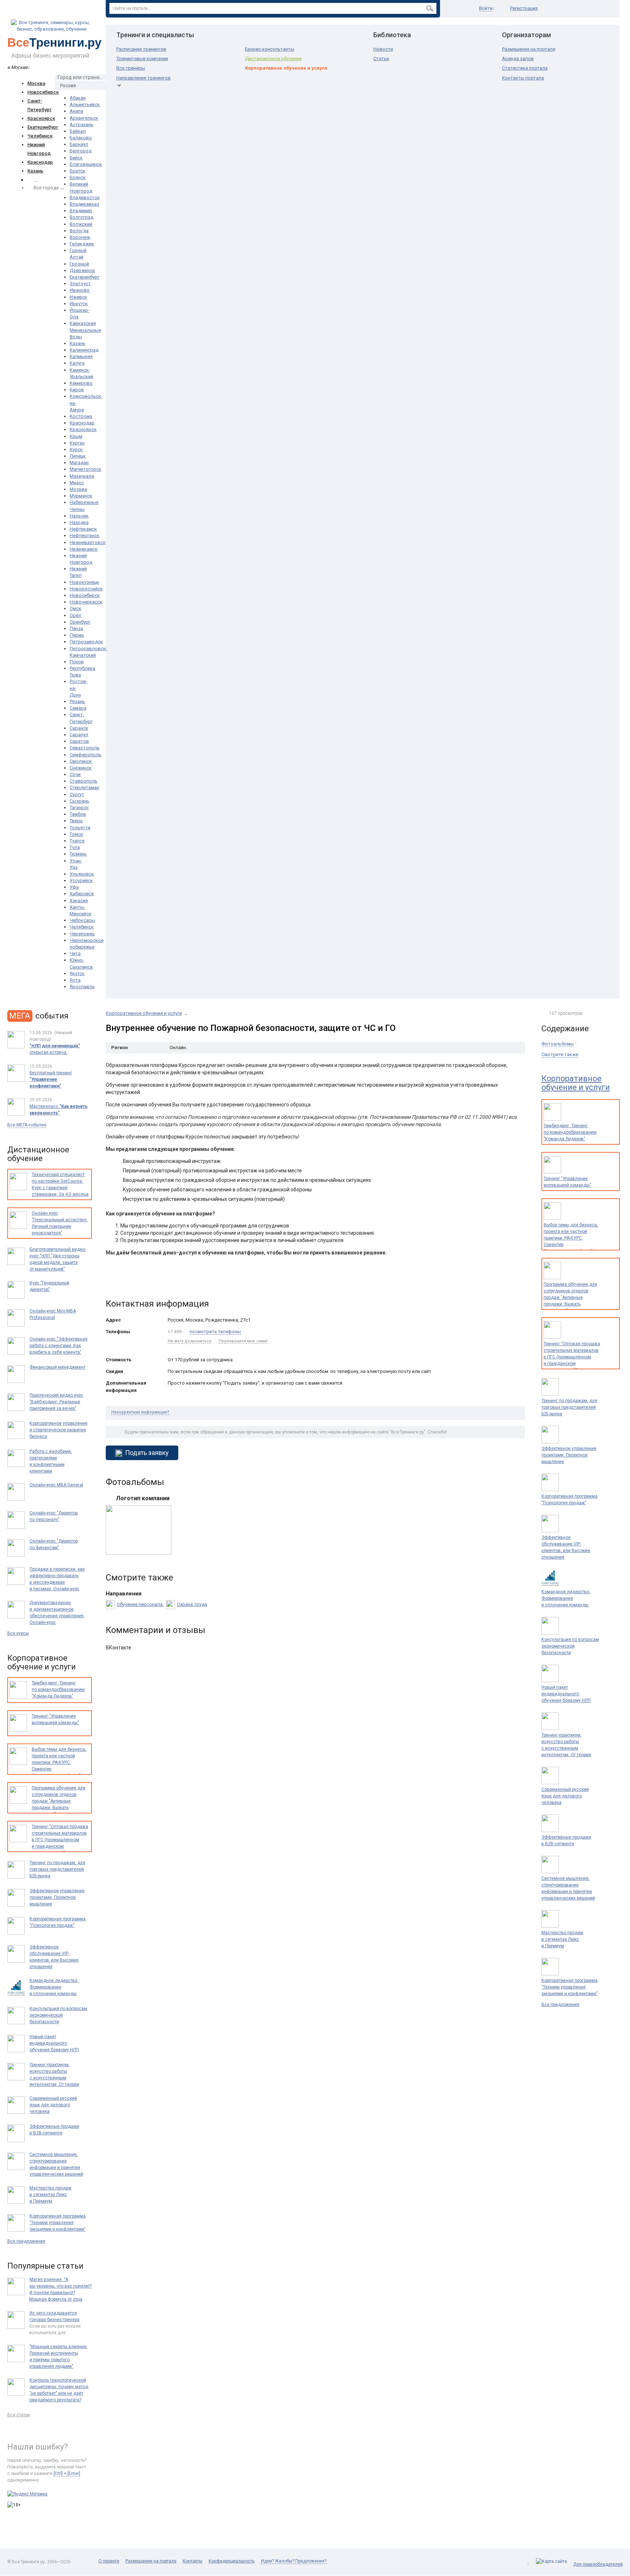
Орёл (75, 615)
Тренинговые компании (142, 59)
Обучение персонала (140, 1604)
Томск (76, 834)
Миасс (77, 483)
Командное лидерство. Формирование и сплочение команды (566, 1598)
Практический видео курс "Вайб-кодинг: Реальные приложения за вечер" (56, 1402)
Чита (75, 953)
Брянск (78, 177)
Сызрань (79, 801)
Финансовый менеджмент (57, 1367)
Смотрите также (560, 1054)
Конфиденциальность (232, 2561)
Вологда (79, 231)
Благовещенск (86, 164)
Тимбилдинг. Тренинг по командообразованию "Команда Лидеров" (570, 1132)
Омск (75, 608)
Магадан (79, 463)
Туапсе (77, 841)
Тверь (76, 821)
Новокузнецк (84, 582)
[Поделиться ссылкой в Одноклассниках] (127, 1280)
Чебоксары (82, 920)
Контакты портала (523, 78)
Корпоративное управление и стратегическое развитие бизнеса (59, 1430)
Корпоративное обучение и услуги (286, 68)
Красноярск (41, 118)
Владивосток (85, 197)
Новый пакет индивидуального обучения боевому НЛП (566, 1694)
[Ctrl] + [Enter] (67, 2474)
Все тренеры (131, 68)
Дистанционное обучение (273, 59)
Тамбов (78, 814)
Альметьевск (85, 104)
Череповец (82, 934)
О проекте (109, 2561)
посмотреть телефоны (215, 1332)
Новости (383, 49)
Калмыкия (81, 356)
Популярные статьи (45, 2266)
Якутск (77, 973)
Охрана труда (192, 1604)
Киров (77, 390)
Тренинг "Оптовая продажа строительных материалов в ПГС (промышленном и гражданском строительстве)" (572, 1357)
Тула (75, 847)
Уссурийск (81, 880)
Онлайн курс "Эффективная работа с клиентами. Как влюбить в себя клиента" (59, 1346)
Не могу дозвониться (190, 1341)
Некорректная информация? (140, 1412)
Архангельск (84, 118)
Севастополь (85, 748)
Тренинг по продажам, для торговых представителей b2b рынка (569, 1407)
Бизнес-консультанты (270, 49)
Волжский (81, 224)
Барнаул (79, 144)
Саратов (79, 741)
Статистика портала (525, 68)
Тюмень (78, 854)
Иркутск (79, 304)
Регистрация (524, 8)
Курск (76, 449)
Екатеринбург (43, 127)
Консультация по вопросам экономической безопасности (570, 1646)
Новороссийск (86, 589)
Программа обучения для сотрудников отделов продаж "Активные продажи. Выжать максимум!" (570, 1297)
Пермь (77, 635)
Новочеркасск (86, 602)
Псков (77, 662)
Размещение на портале (529, 49)
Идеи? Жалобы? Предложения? (294, 2561)
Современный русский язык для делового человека (565, 1796)
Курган (77, 443)
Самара (78, 708)
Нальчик (79, 516)
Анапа (76, 111)
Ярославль (82, 987)
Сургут (77, 794)
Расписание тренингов (141, 49)
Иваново (80, 290)
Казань (35, 171)
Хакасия (79, 901)
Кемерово (81, 383)
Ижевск (78, 297)
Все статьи (19, 2415)
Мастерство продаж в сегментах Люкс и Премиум (562, 1939)
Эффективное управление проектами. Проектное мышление (569, 1455)
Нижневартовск (88, 542)
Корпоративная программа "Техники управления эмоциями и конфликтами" (569, 1987)
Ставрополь (83, 781)
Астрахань (81, 125)
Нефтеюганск (85, 536)
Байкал (78, 131)
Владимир (81, 211)
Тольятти (80, 828)
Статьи (381, 59)
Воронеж (80, 237)
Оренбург (80, 622)
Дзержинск (82, 270)
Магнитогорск (85, 469)
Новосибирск (43, 92)
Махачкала (82, 476)
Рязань (77, 701)
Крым (76, 436)
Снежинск (81, 768)
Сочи (75, 774)
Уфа (74, 887)
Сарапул (79, 735)
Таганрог (79, 808)
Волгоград (81, 217)
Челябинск (40, 136)
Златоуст (80, 284)
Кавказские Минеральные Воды (85, 330)
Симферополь (85, 755)
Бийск (76, 158)
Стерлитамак (84, 787)
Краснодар (40, 162)
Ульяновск (82, 874)
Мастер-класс (59, 1110)
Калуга (77, 363)
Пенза (76, 629)
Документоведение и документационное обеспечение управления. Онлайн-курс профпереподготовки (57, 1616)
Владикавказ (84, 204)
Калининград (84, 350)
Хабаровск (82, 894)
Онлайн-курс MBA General (56, 1485)
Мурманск (81, 496)
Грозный (79, 264)
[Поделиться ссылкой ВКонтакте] (112, 1280)
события (39, 1016)
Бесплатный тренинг (51, 1079)
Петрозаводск (86, 642)
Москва (36, 83)
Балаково (81, 138)
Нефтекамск (83, 529)
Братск (77, 171)
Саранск (79, 728)
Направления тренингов (143, 78)
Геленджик (82, 244)
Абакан (78, 98)
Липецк (78, 456)
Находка (79, 522)
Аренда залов (518, 59)
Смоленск (81, 761)
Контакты (192, 2561)
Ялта (75, 980)
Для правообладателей (598, 2564)
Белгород (81, 151)
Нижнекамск (84, 549)
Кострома (81, 416)
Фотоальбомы (558, 1044)
